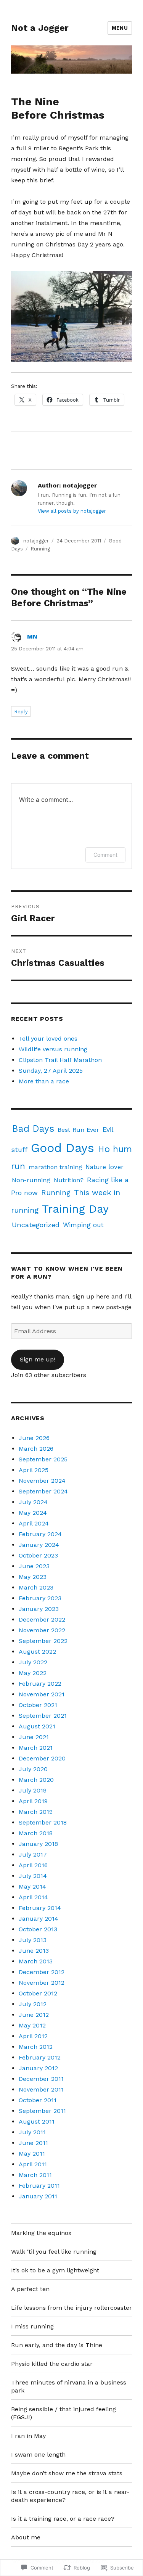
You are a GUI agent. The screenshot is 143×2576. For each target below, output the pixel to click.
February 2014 (40, 1908)
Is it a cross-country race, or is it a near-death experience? (70, 2496)
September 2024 (43, 1491)
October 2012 (38, 1993)
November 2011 (41, 2089)
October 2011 (38, 2100)
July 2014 (33, 1876)
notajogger (36, 541)
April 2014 (33, 1897)
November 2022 (42, 1630)
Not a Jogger (40, 28)
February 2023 (40, 1598)
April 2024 (34, 1523)
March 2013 (36, 1961)
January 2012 (38, 2068)
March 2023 (36, 1587)
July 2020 (33, 1769)
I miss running (32, 2326)
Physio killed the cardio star (52, 2364)
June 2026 (34, 1438)
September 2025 (43, 1459)
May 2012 (32, 2025)
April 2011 (33, 2164)
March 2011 (35, 2175)
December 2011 (41, 2079)
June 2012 (34, 2015)
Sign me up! (38, 1359)
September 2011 (42, 2111)
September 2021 (43, 1716)
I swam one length (38, 2455)
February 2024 (40, 1534)
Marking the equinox (41, 2233)
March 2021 (36, 1748)
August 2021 (37, 1726)
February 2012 (40, 2057)
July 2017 (33, 1854)
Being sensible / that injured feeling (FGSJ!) (63, 2413)
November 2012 (42, 1983)
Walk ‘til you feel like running (54, 2252)
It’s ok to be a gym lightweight (55, 2270)
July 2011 (32, 2132)
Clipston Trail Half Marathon (60, 1060)
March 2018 (36, 1833)
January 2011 (38, 2196)
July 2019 (33, 1790)
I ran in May (28, 2436)
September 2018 (43, 1822)
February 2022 (40, 1684)
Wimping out (83, 1225)
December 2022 (42, 1619)
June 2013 (34, 1951)
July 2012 (33, 2004)
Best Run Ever (78, 1130)
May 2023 (33, 1577)
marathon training (55, 1167)
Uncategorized (36, 1225)
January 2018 (38, 1844)
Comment (105, 855)
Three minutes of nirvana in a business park (69, 2386)
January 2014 (39, 1919)
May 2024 (33, 1513)
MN (32, 636)
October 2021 (38, 1705)
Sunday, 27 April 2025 (51, 1071)
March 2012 (36, 2047)
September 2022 (43, 1641)
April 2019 (33, 1801)
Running (40, 549)
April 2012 (33, 2036)
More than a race (44, 1081)
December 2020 (42, 1758)
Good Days (63, 1148)
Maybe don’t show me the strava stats (67, 2473)
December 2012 (42, 1972)
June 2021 (34, 1737)
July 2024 (33, 1502)
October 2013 (38, 1929)
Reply (21, 712)
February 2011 (39, 2186)
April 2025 (34, 1470)
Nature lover (104, 1167)
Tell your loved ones (48, 1039)
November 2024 (42, 1481)
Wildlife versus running (53, 1049)
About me (26, 2537)
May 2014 (32, 1887)
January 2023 (39, 1609)
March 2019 (36, 1812)
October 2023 (38, 1555)
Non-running (31, 1180)
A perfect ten (30, 2289)
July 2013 (33, 1940)
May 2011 (32, 2154)
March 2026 (36, 1449)
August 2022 (37, 1652)
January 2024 (39, 1545)
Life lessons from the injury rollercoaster (71, 2308)
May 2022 (33, 1673)
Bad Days (33, 1129)
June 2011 (33, 2143)
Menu (120, 28)
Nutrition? (69, 1180)
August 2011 (37, 2121)
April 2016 (33, 1865)
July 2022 (33, 1662)
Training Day (75, 1209)
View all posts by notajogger (72, 511)
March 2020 (36, 1780)
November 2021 (42, 1694)
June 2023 (34, 1566)
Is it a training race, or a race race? (63, 2519)
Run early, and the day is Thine (57, 2345)
